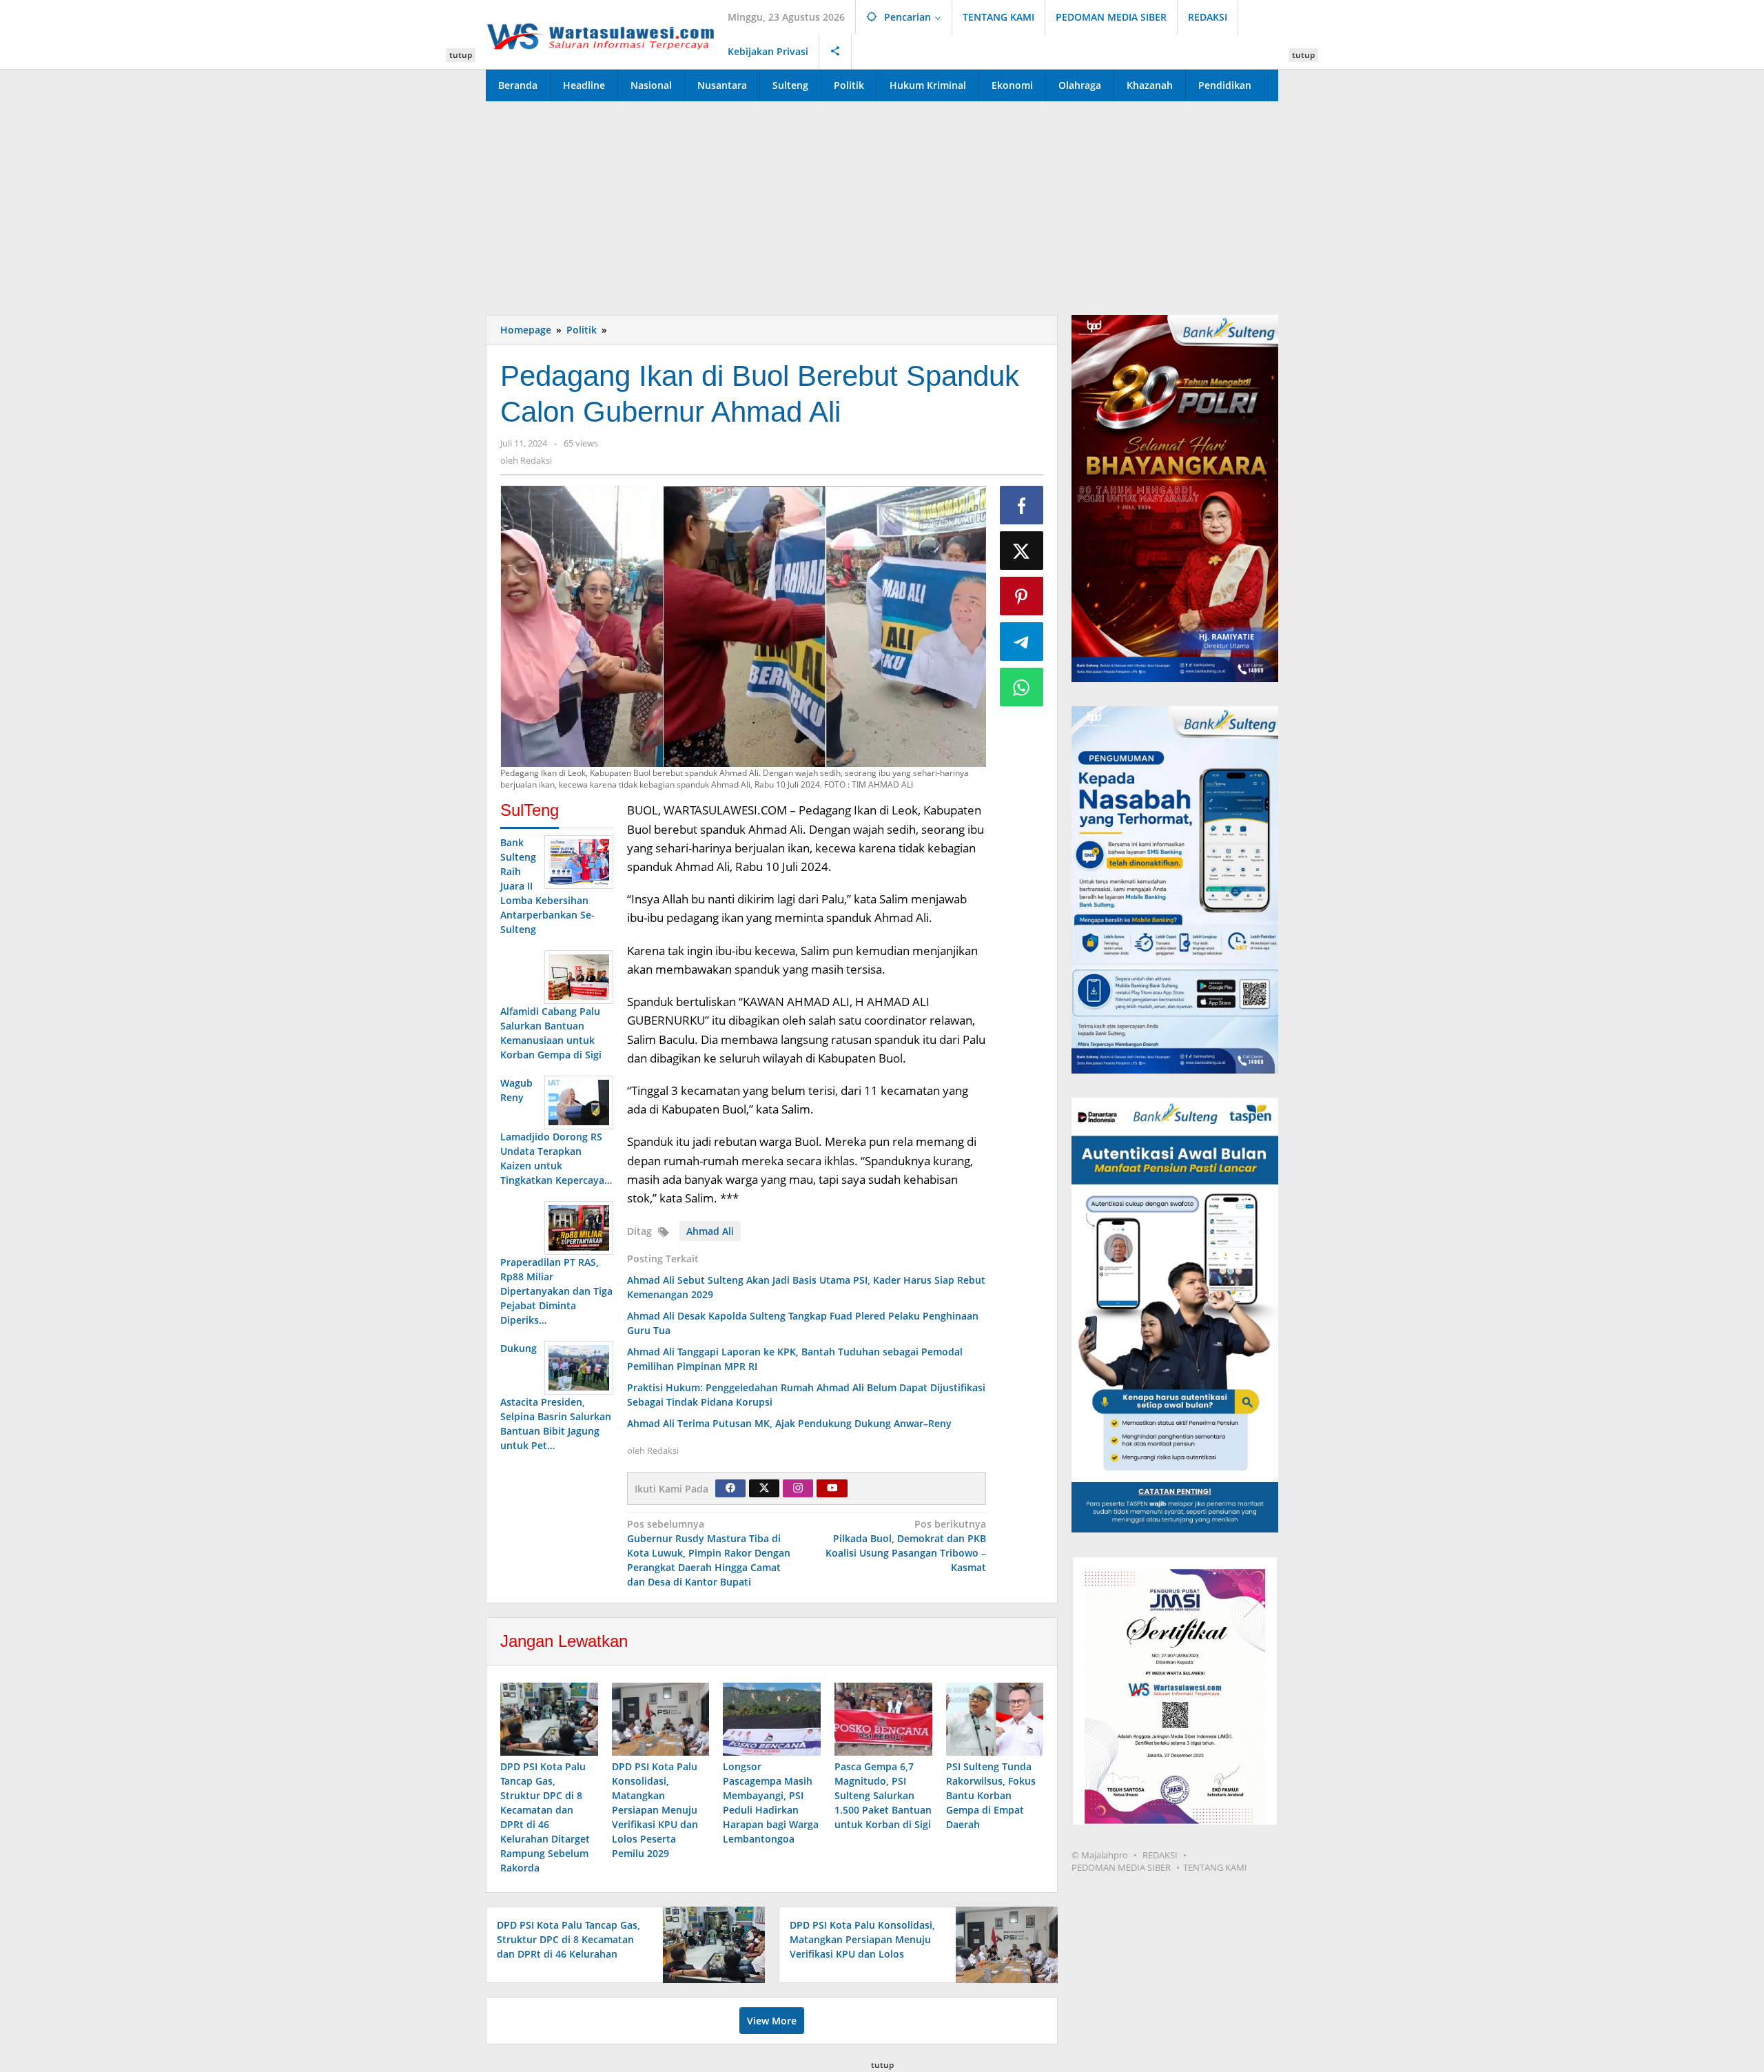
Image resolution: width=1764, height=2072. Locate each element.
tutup (461, 55)
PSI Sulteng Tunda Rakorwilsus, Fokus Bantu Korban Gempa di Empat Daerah (991, 1795)
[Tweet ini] (1022, 551)
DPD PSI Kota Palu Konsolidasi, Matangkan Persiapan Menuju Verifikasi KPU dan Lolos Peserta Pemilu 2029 (655, 1810)
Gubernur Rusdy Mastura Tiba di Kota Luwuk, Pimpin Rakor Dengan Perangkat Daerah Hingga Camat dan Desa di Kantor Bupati (709, 1553)
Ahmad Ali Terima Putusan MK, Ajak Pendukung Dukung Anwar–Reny (789, 1423)
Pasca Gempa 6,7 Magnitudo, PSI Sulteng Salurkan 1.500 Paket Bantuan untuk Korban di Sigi (883, 1795)
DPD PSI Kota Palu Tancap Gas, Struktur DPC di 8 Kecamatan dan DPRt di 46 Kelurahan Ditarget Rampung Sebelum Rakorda (568, 1954)
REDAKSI (1160, 1855)
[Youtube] (832, 1488)
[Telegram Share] (1022, 642)
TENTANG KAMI (1215, 1867)
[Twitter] (764, 1488)
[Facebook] (730, 1488)
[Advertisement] (882, 205)
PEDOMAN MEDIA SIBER (1121, 1867)
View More (772, 2021)
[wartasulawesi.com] (602, 34)
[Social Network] (835, 52)
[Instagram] (798, 1488)
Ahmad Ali (710, 1231)
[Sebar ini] (1022, 505)
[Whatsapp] (1022, 687)
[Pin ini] (1022, 596)
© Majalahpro (1100, 1855)
